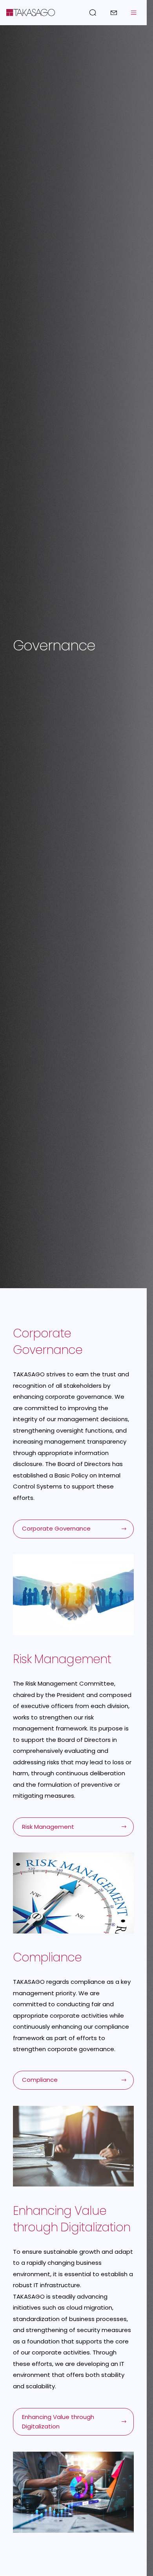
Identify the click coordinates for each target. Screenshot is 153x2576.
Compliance (40, 2080)
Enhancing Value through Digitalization (58, 2422)
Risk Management (48, 1827)
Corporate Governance (56, 1528)
